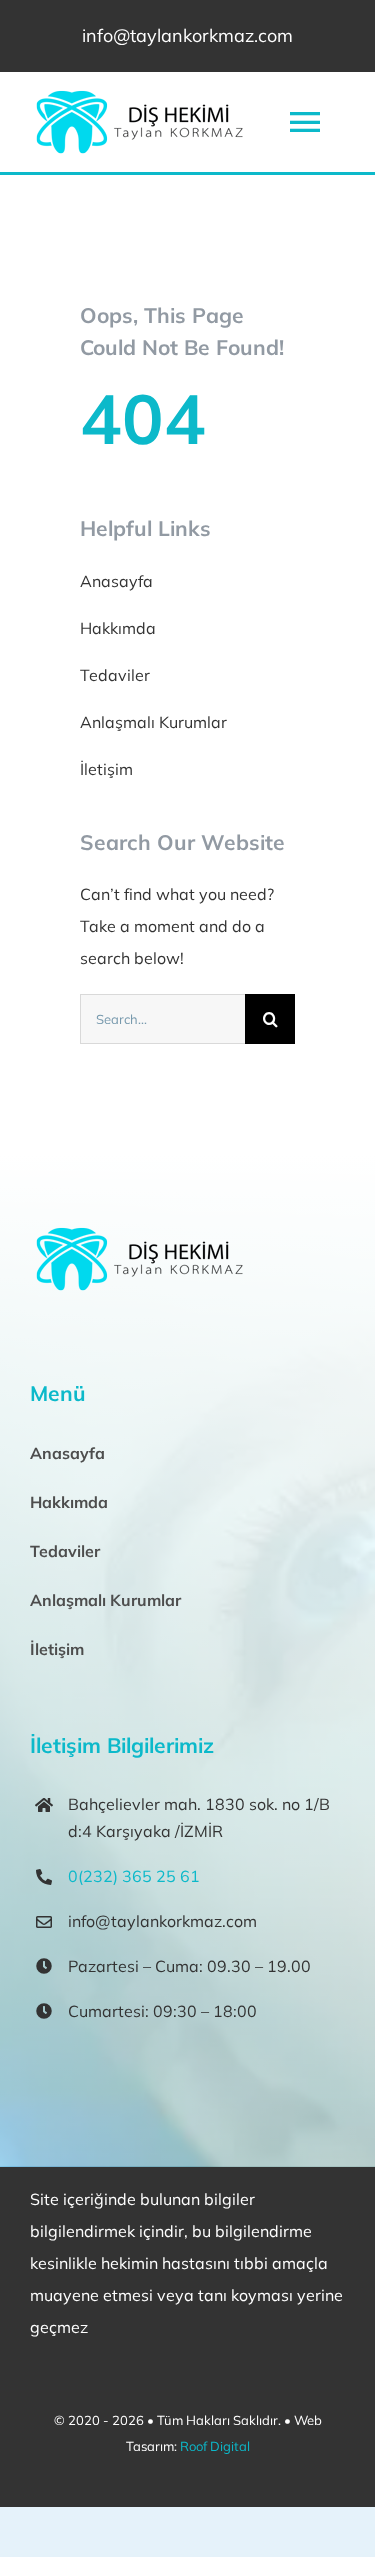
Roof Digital (215, 2446)
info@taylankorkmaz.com (187, 35)
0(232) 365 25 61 (134, 1876)
